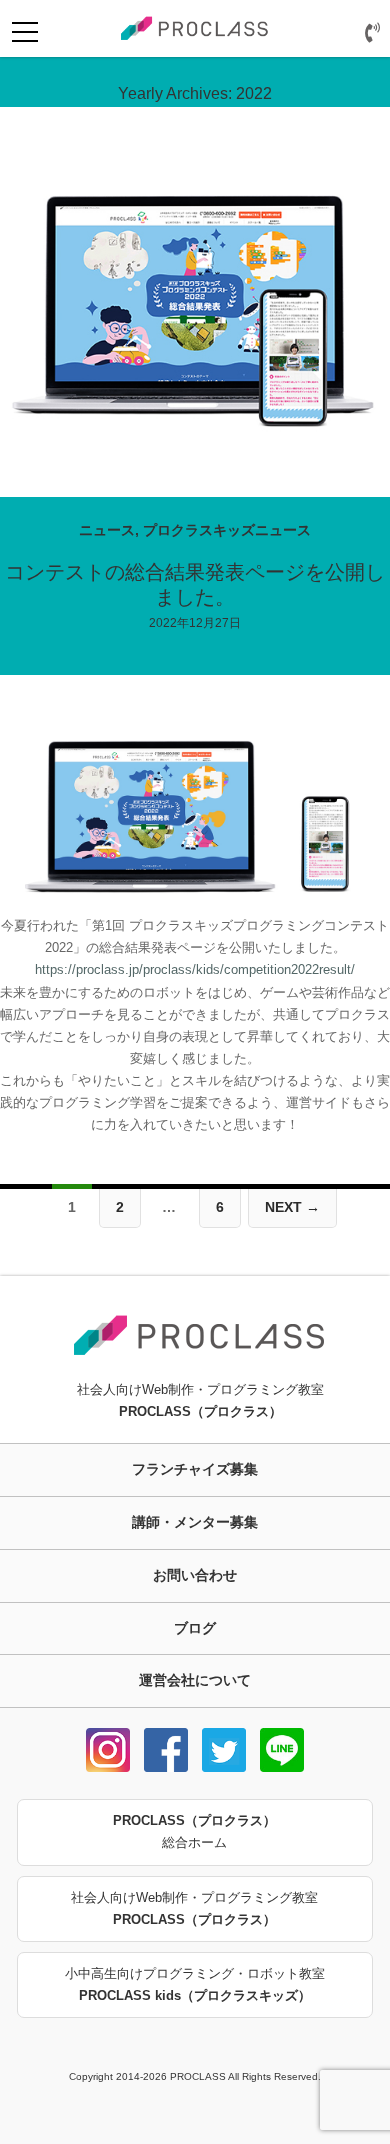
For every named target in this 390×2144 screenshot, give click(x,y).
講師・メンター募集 (195, 1522)
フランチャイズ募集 (195, 1469)
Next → (292, 1207)
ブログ (195, 1628)
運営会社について (195, 1680)
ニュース (107, 530)
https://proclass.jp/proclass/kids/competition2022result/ (195, 969)
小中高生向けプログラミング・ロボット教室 (195, 1984)
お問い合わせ (195, 1575)
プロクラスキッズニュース (227, 530)
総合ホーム (194, 1831)
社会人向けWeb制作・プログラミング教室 (194, 1908)
